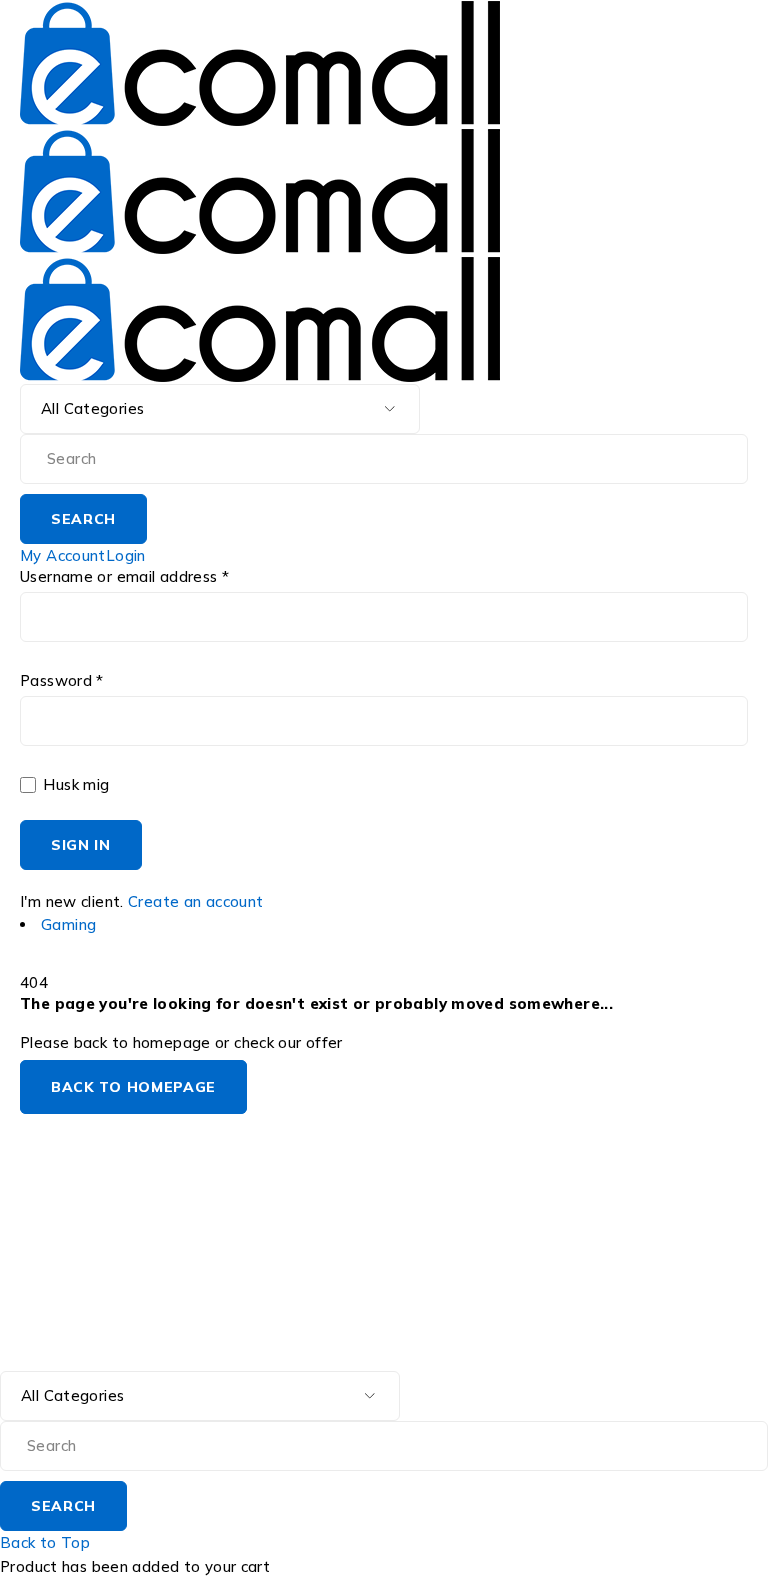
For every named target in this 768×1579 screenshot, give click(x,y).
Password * (62, 681)
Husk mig (74, 785)
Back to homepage (133, 1087)
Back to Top (45, 1542)
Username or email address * (124, 577)
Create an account (195, 901)
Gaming (68, 924)
